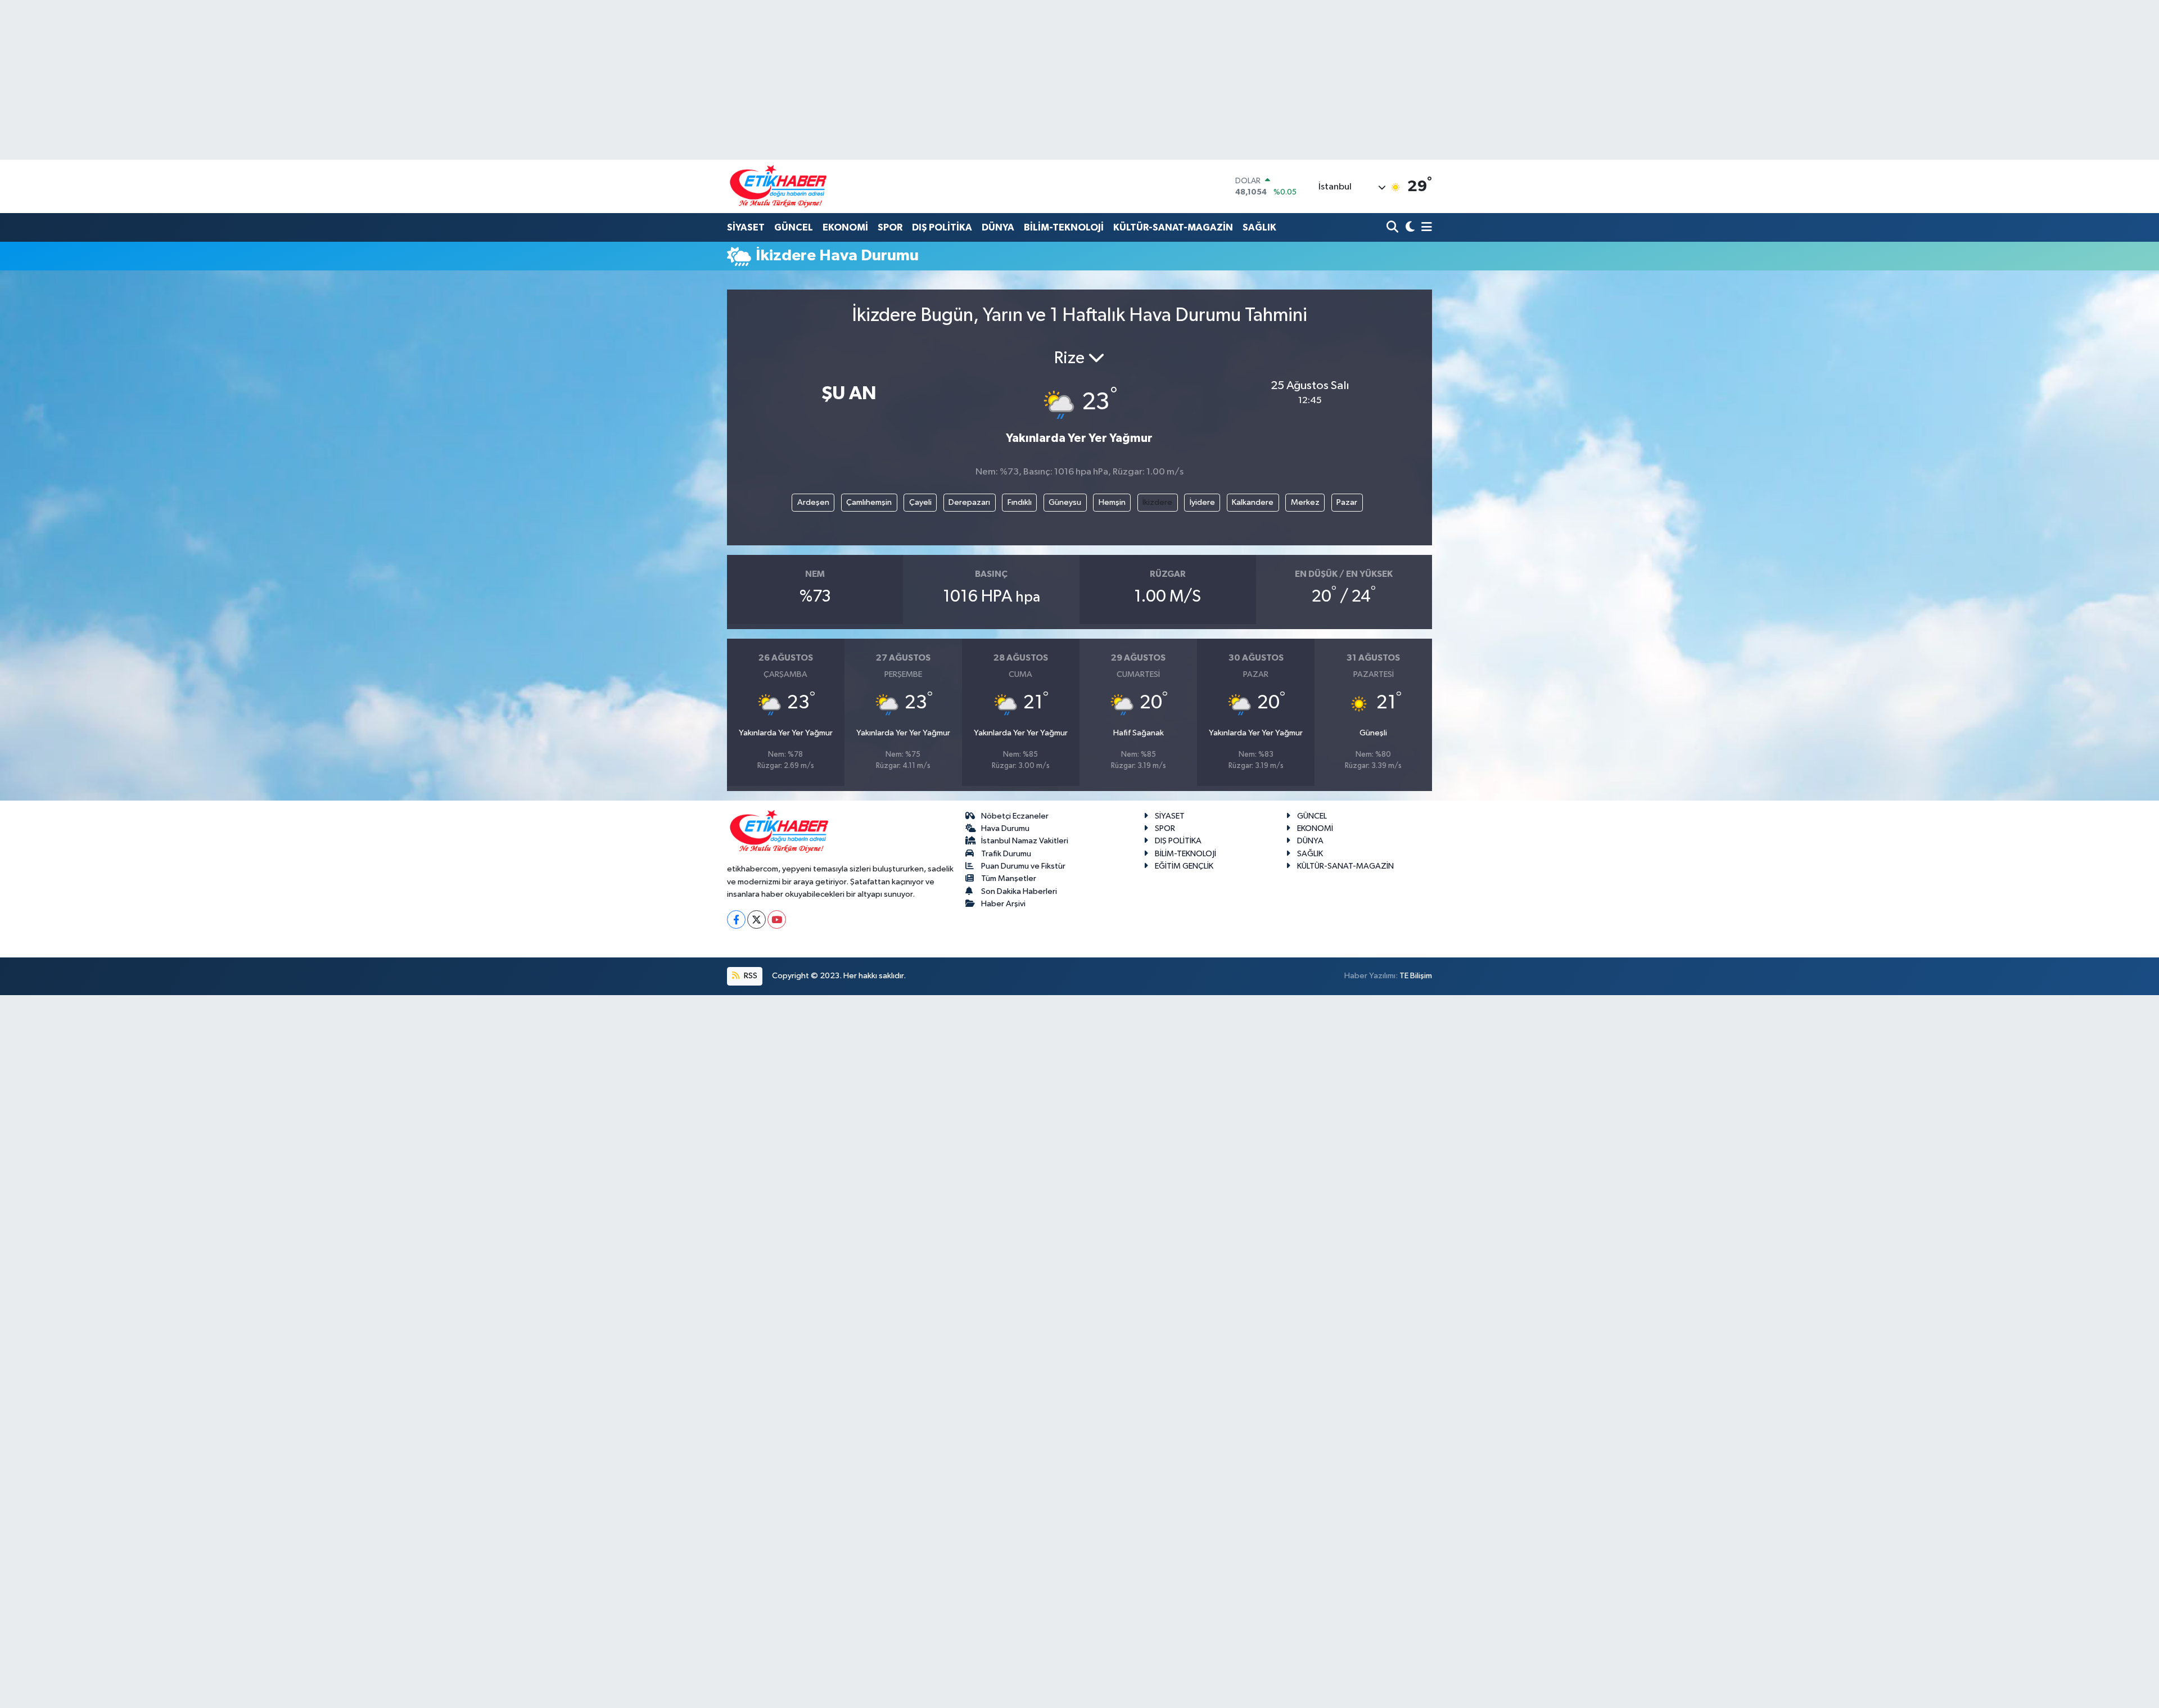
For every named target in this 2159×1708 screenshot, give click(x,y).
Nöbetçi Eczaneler (1015, 816)
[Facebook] (736, 919)
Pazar (1347, 502)
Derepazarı (969, 502)
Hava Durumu (1005, 828)
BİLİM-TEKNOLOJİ (1064, 227)
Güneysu (1065, 502)
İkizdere (1157, 502)
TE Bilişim (1416, 976)
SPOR (890, 227)
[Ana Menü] (1425, 228)
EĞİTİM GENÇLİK (1184, 866)
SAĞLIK (1259, 227)
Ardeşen (813, 502)
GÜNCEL (794, 227)
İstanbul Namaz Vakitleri (1025, 841)
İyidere (1202, 502)
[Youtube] (777, 919)
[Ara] (1394, 228)
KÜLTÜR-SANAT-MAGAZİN (1173, 227)
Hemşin (1112, 502)
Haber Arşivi (1003, 904)
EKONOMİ (845, 227)
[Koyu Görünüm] (1409, 228)
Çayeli (920, 502)
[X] (756, 919)
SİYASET (746, 227)
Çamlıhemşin (869, 502)
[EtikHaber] (778, 186)
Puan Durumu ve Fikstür (1023, 866)
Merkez (1305, 502)
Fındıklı (1020, 502)
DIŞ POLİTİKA (942, 227)
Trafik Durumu (1006, 854)
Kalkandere (1253, 502)
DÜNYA (998, 227)
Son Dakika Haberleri (1019, 891)
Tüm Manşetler (1009, 878)
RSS (750, 976)
